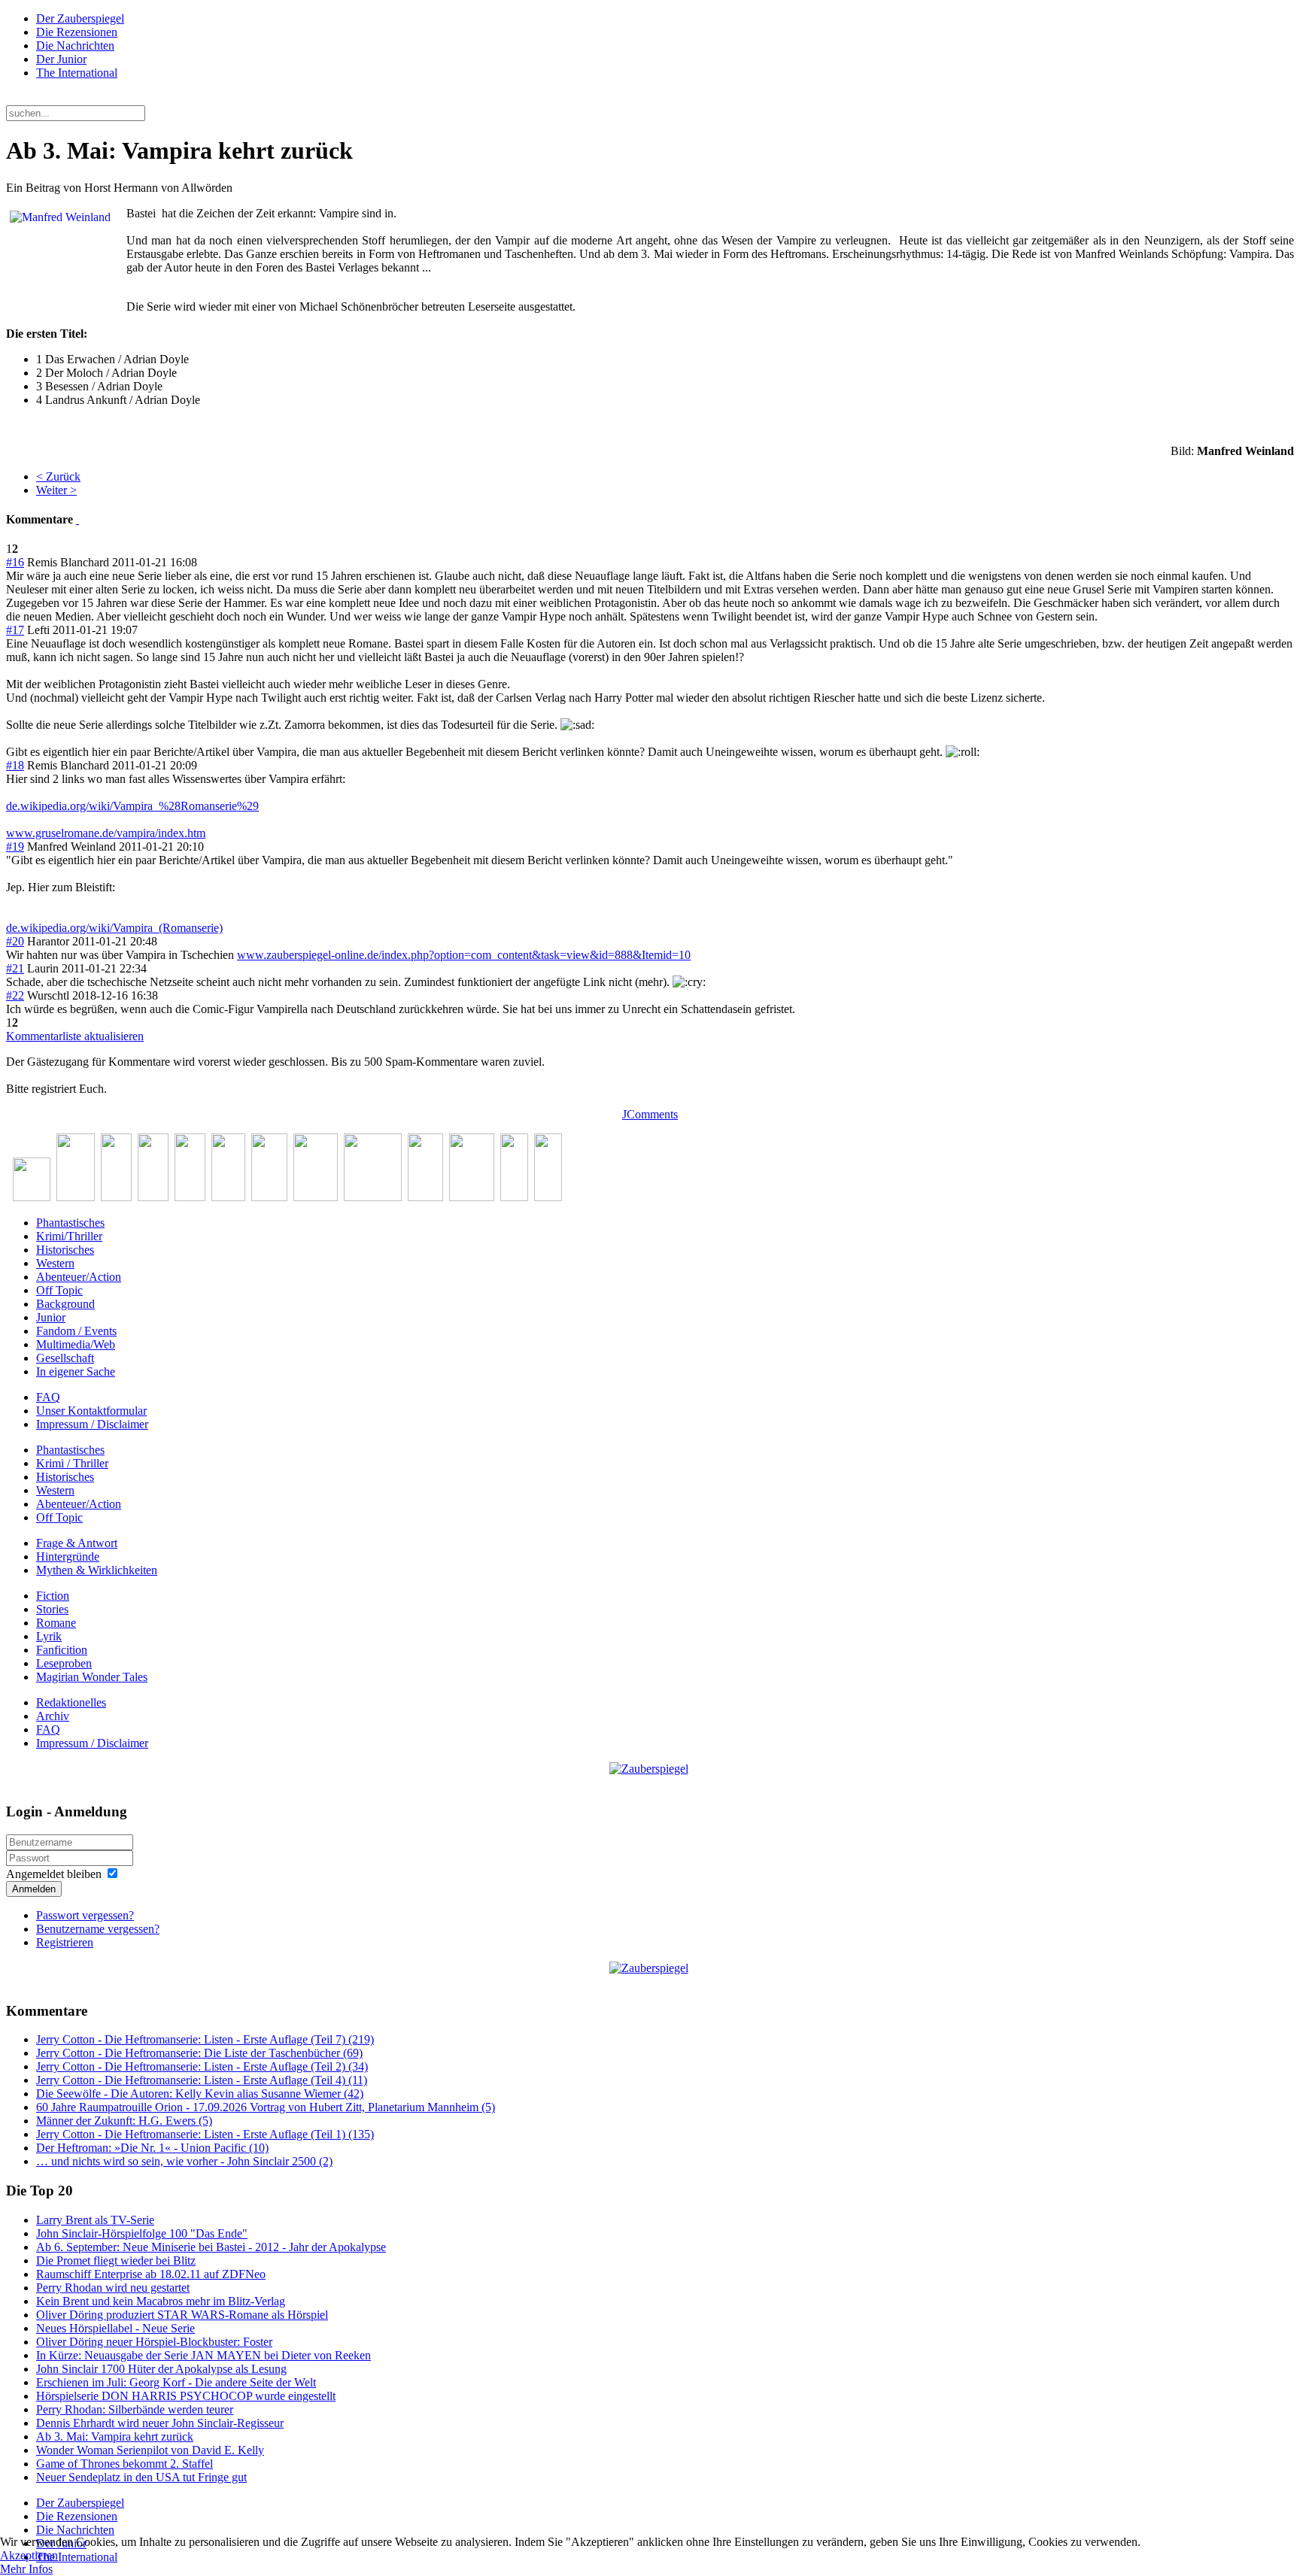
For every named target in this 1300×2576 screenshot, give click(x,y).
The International (77, 73)
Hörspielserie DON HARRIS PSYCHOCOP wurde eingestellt (186, 2396)
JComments (650, 1114)
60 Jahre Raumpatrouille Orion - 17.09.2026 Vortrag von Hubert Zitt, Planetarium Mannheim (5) (266, 2107)
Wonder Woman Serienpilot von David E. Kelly (150, 2450)
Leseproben (64, 1663)
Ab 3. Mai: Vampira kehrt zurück (115, 2436)
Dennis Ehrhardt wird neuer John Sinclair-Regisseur (160, 2423)
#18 (15, 765)
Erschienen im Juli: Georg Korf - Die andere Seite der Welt (176, 2382)
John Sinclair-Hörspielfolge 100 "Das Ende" (142, 2233)
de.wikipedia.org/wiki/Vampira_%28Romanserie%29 (132, 806)
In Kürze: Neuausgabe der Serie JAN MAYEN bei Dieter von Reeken (204, 2355)
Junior (51, 1317)
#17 (15, 630)
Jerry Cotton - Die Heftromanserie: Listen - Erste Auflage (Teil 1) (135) (205, 2134)
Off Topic (59, 1290)
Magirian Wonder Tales (92, 1677)
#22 (15, 995)
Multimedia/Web (76, 1344)
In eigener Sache (76, 1371)
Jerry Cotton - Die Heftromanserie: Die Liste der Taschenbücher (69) (199, 2053)
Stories (52, 1609)
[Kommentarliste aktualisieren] (77, 519)
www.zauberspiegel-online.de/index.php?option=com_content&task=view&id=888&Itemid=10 (464, 955)
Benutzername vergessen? (98, 1929)
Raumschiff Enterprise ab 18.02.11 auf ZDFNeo (151, 2274)
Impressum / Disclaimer (92, 1424)
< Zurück (58, 476)
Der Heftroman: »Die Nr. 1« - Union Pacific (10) (152, 2148)
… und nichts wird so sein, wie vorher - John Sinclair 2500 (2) (184, 2161)
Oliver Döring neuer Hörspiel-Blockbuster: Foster (154, 2342)
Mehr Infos (26, 2569)
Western (55, 1263)
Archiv (53, 1716)
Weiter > (56, 490)
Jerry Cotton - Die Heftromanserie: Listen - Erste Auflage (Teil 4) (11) (202, 2080)
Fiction (53, 1596)
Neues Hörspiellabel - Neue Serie (115, 2328)
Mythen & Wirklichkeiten (97, 1570)
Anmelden (34, 1889)
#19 (15, 847)
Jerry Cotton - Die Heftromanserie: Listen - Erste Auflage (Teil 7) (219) (205, 2039)
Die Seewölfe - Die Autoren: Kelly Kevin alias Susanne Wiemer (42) (200, 2094)
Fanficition (62, 1650)
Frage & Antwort (77, 1543)
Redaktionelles (71, 1702)
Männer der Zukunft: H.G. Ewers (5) (124, 2121)
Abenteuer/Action (79, 1277)
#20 (15, 941)
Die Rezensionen (77, 32)
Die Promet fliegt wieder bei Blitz (116, 2260)
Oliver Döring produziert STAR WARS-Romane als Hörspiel (182, 2315)
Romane (56, 1623)
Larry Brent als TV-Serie (95, 2220)
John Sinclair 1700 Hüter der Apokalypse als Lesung (161, 2369)
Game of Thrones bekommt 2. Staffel (125, 2464)
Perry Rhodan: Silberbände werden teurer (135, 2409)
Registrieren (65, 1942)
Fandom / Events (76, 1331)
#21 (15, 968)
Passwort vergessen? (85, 1915)
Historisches (65, 1250)
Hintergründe (68, 1557)
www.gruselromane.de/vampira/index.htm (106, 833)
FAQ (48, 1397)
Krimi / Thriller (72, 1463)
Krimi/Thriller (69, 1236)
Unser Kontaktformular (91, 1411)
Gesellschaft (65, 1358)
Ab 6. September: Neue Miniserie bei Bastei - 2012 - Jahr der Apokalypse (211, 2247)
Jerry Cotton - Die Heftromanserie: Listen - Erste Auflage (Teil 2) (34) (202, 2066)
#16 (15, 562)
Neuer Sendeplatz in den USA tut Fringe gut (141, 2477)
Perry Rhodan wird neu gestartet (113, 2288)
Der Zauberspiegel (80, 18)
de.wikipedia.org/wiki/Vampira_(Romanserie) (114, 928)
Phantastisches (70, 1223)
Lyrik (49, 1636)
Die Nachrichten (75, 46)
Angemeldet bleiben (54, 1874)
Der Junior (61, 59)
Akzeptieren (29, 2555)
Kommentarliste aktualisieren (75, 1036)
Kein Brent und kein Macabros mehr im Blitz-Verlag (161, 2301)
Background (65, 1304)
